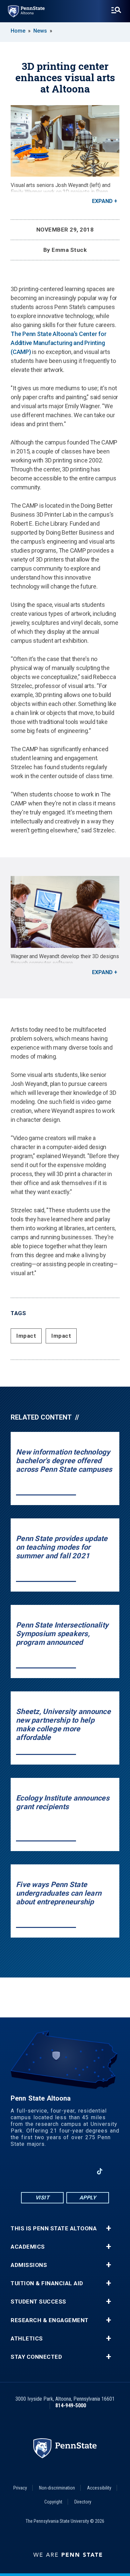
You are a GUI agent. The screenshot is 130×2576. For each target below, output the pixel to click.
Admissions (29, 2265)
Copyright (53, 2502)
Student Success (38, 2302)
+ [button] (108, 2228)
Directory (83, 2502)
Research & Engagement (50, 2320)
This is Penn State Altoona (54, 2229)
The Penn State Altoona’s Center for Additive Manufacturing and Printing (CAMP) (58, 343)
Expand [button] (102, 201)
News (40, 31)
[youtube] (65, 2171)
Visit (42, 2198)
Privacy (20, 2488)
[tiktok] (100, 2171)
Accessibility (99, 2488)
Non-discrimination (57, 2488)
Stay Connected (36, 2357)
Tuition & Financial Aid (47, 2283)
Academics (28, 2247)
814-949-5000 (71, 2405)
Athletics (27, 2339)
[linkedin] (82, 2171)
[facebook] (30, 2171)
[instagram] (48, 2171)
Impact (26, 1336)
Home (18, 31)
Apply (88, 2198)
